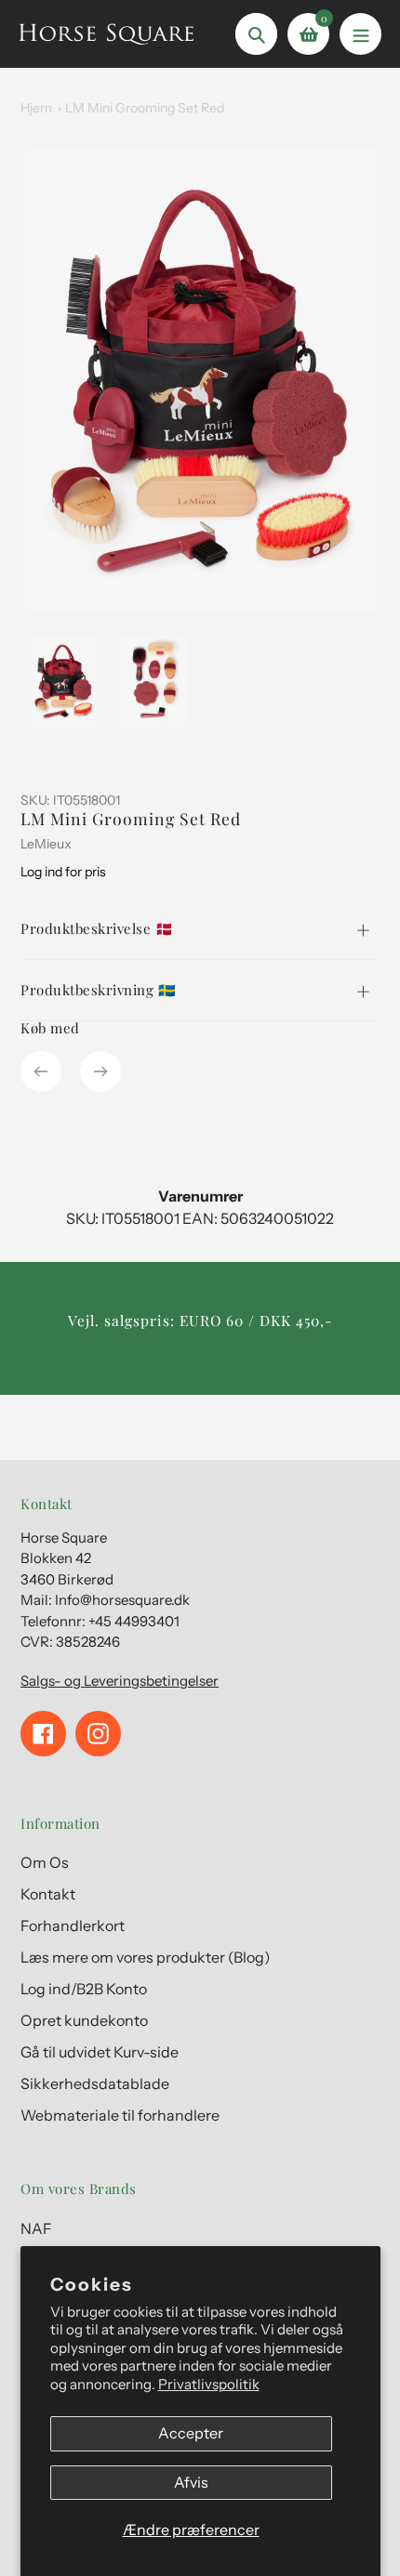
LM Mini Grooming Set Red (145, 108)
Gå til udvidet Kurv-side (100, 2052)
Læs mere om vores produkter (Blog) (146, 1957)
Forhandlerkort (73, 1925)
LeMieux (46, 844)
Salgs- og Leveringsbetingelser (120, 1681)
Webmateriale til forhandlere (120, 2115)
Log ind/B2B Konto (84, 1989)
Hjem (36, 108)
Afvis (191, 2482)
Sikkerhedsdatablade (95, 2083)
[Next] (100, 1071)
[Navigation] (360, 34)
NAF (36, 2228)
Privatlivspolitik (209, 2384)
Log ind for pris (63, 872)
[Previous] (41, 1071)
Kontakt (48, 1894)
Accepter (191, 2433)
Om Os (45, 1862)
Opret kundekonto (84, 2020)
